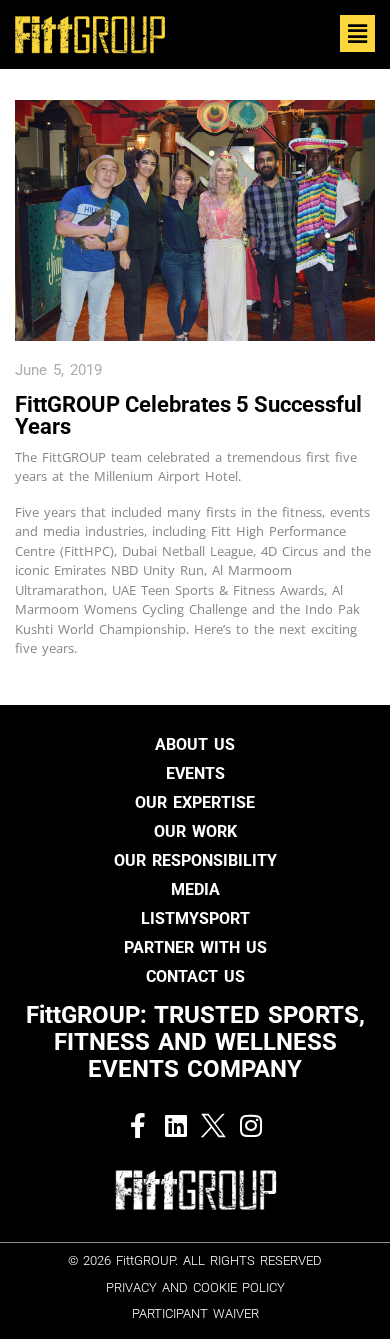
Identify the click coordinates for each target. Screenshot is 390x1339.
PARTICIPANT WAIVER (195, 1313)
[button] (357, 33)
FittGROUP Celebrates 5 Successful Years (188, 416)
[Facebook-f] (138, 1125)
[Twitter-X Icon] (213, 1125)
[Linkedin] (176, 1125)
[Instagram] (251, 1125)
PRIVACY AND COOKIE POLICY (195, 1287)
